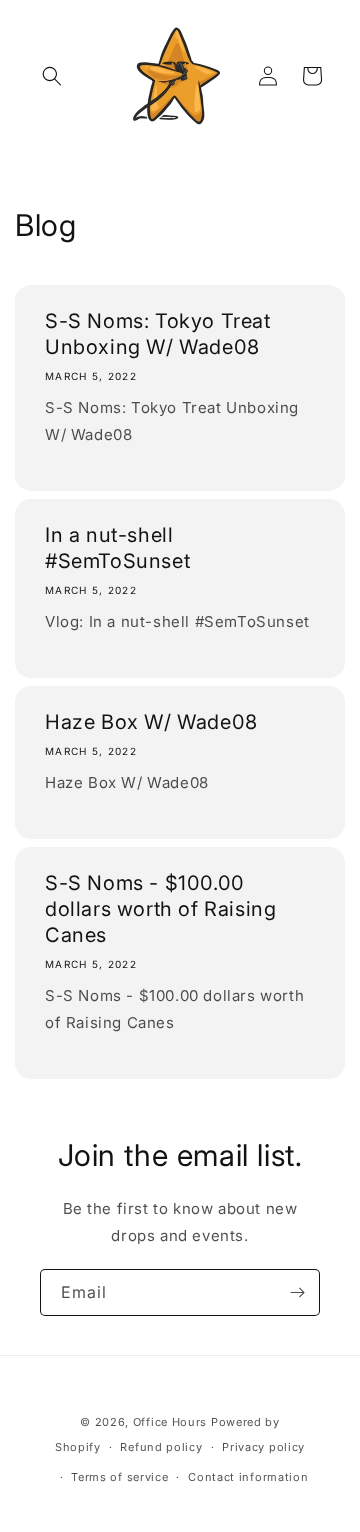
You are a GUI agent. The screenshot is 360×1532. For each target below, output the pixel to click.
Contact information (248, 1477)
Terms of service (119, 1477)
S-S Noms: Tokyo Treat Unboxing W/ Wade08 (158, 334)
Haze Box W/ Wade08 (151, 722)
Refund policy (161, 1447)
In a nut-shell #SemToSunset (117, 548)
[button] (52, 76)
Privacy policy (263, 1447)
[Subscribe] (297, 1292)
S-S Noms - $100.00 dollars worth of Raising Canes (160, 909)
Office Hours (170, 1422)
